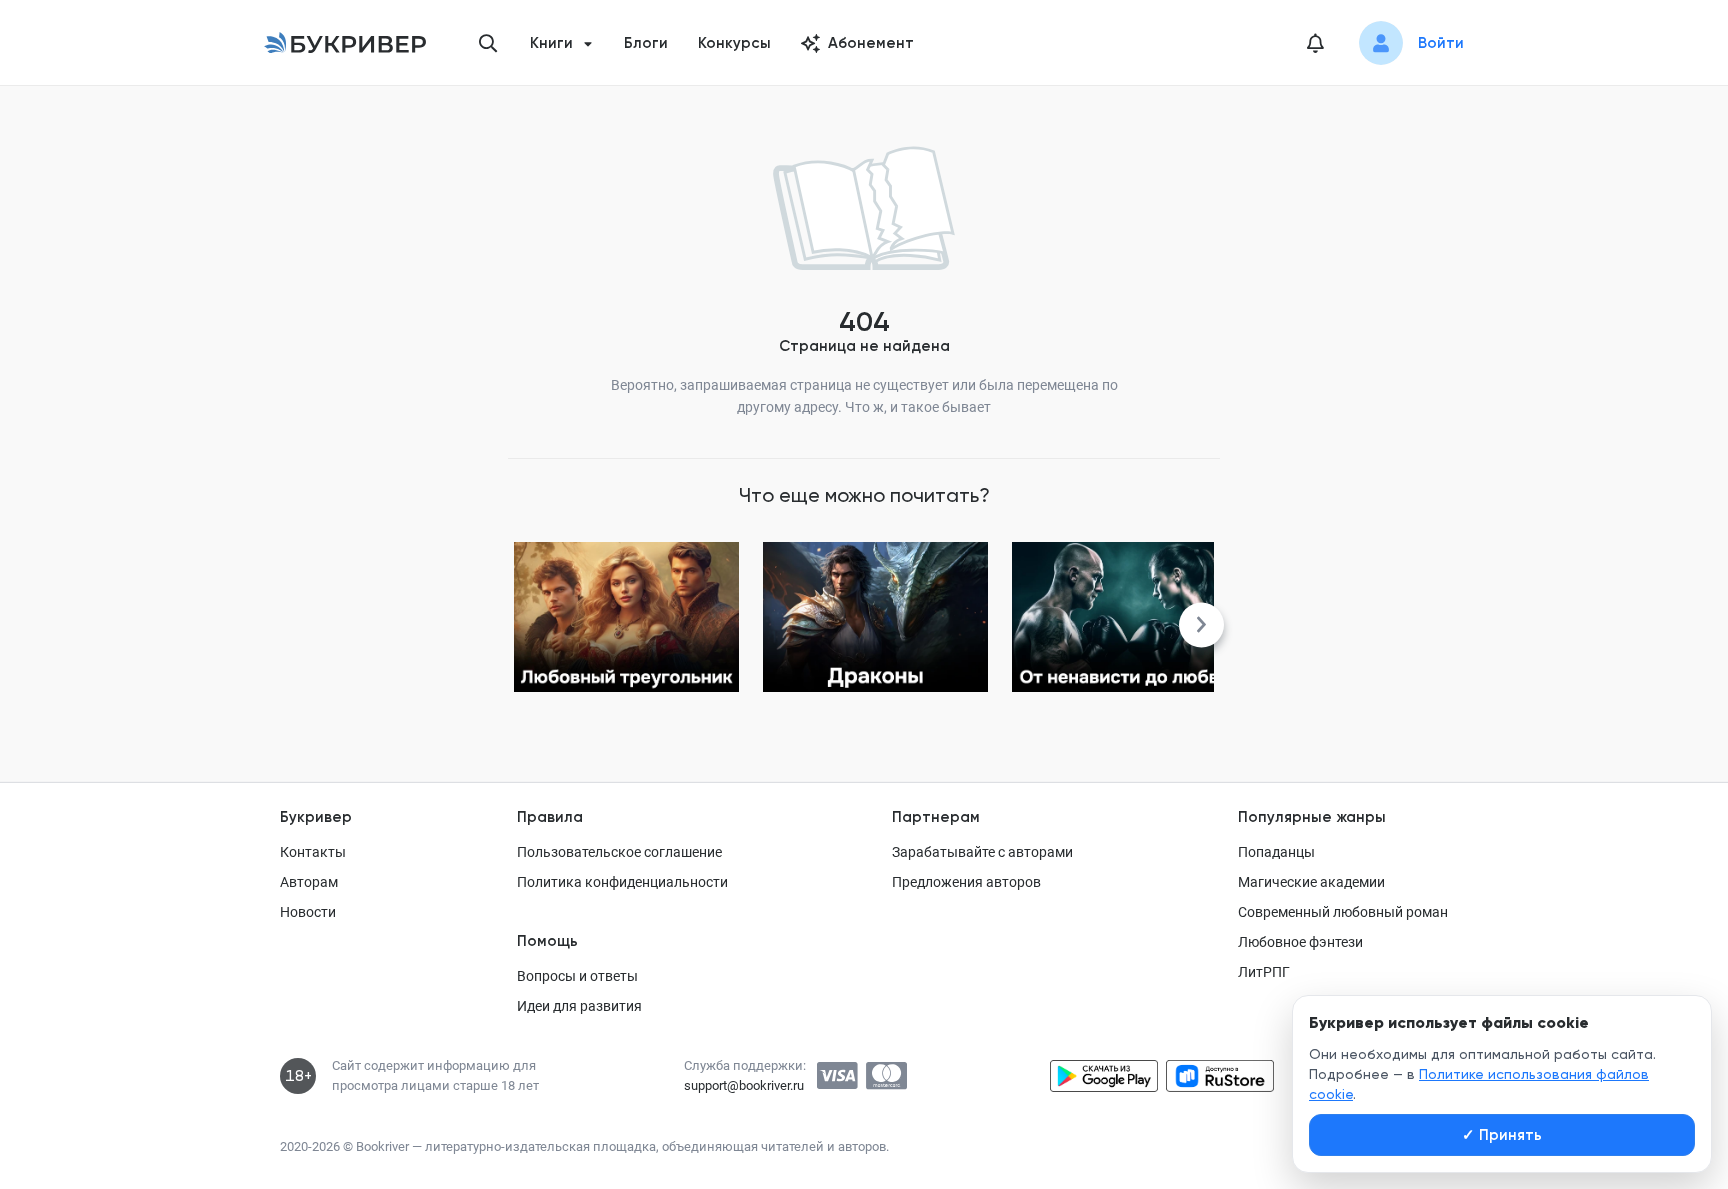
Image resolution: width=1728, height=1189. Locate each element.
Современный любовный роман (1343, 912)
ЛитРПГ (1264, 972)
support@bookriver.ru (744, 1085)
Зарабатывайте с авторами (982, 852)
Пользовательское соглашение (619, 852)
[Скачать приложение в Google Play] (1104, 1076)
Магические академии (1311, 882)
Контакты (313, 852)
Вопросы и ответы (577, 976)
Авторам (309, 882)
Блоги (646, 43)
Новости (308, 912)
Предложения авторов (966, 882)
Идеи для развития (579, 1006)
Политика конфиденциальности (622, 882)
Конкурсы (734, 43)
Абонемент (871, 43)
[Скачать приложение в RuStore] (1220, 1076)
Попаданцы (1276, 852)
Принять (1502, 1135)
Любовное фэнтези (1300, 942)
